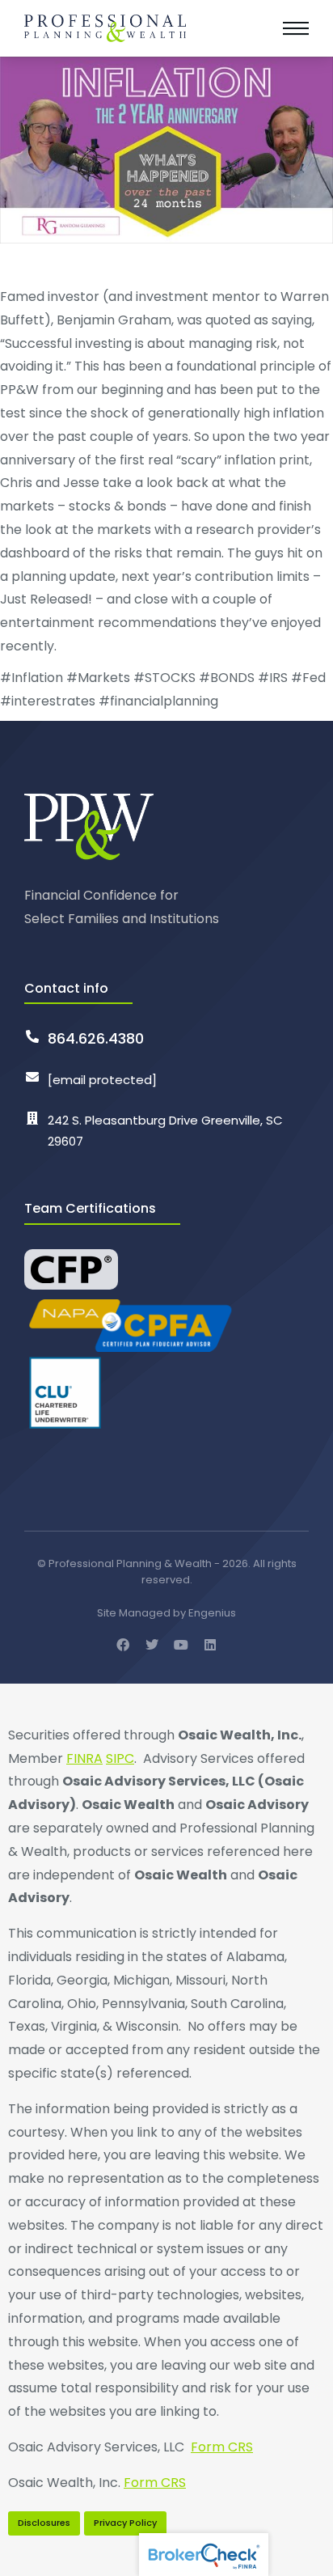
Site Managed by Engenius (166, 1613)
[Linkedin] (210, 1645)
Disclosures (44, 2523)
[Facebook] (123, 1645)
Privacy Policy (125, 2523)
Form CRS (222, 2447)
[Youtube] (181, 1645)
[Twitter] (152, 1645)
